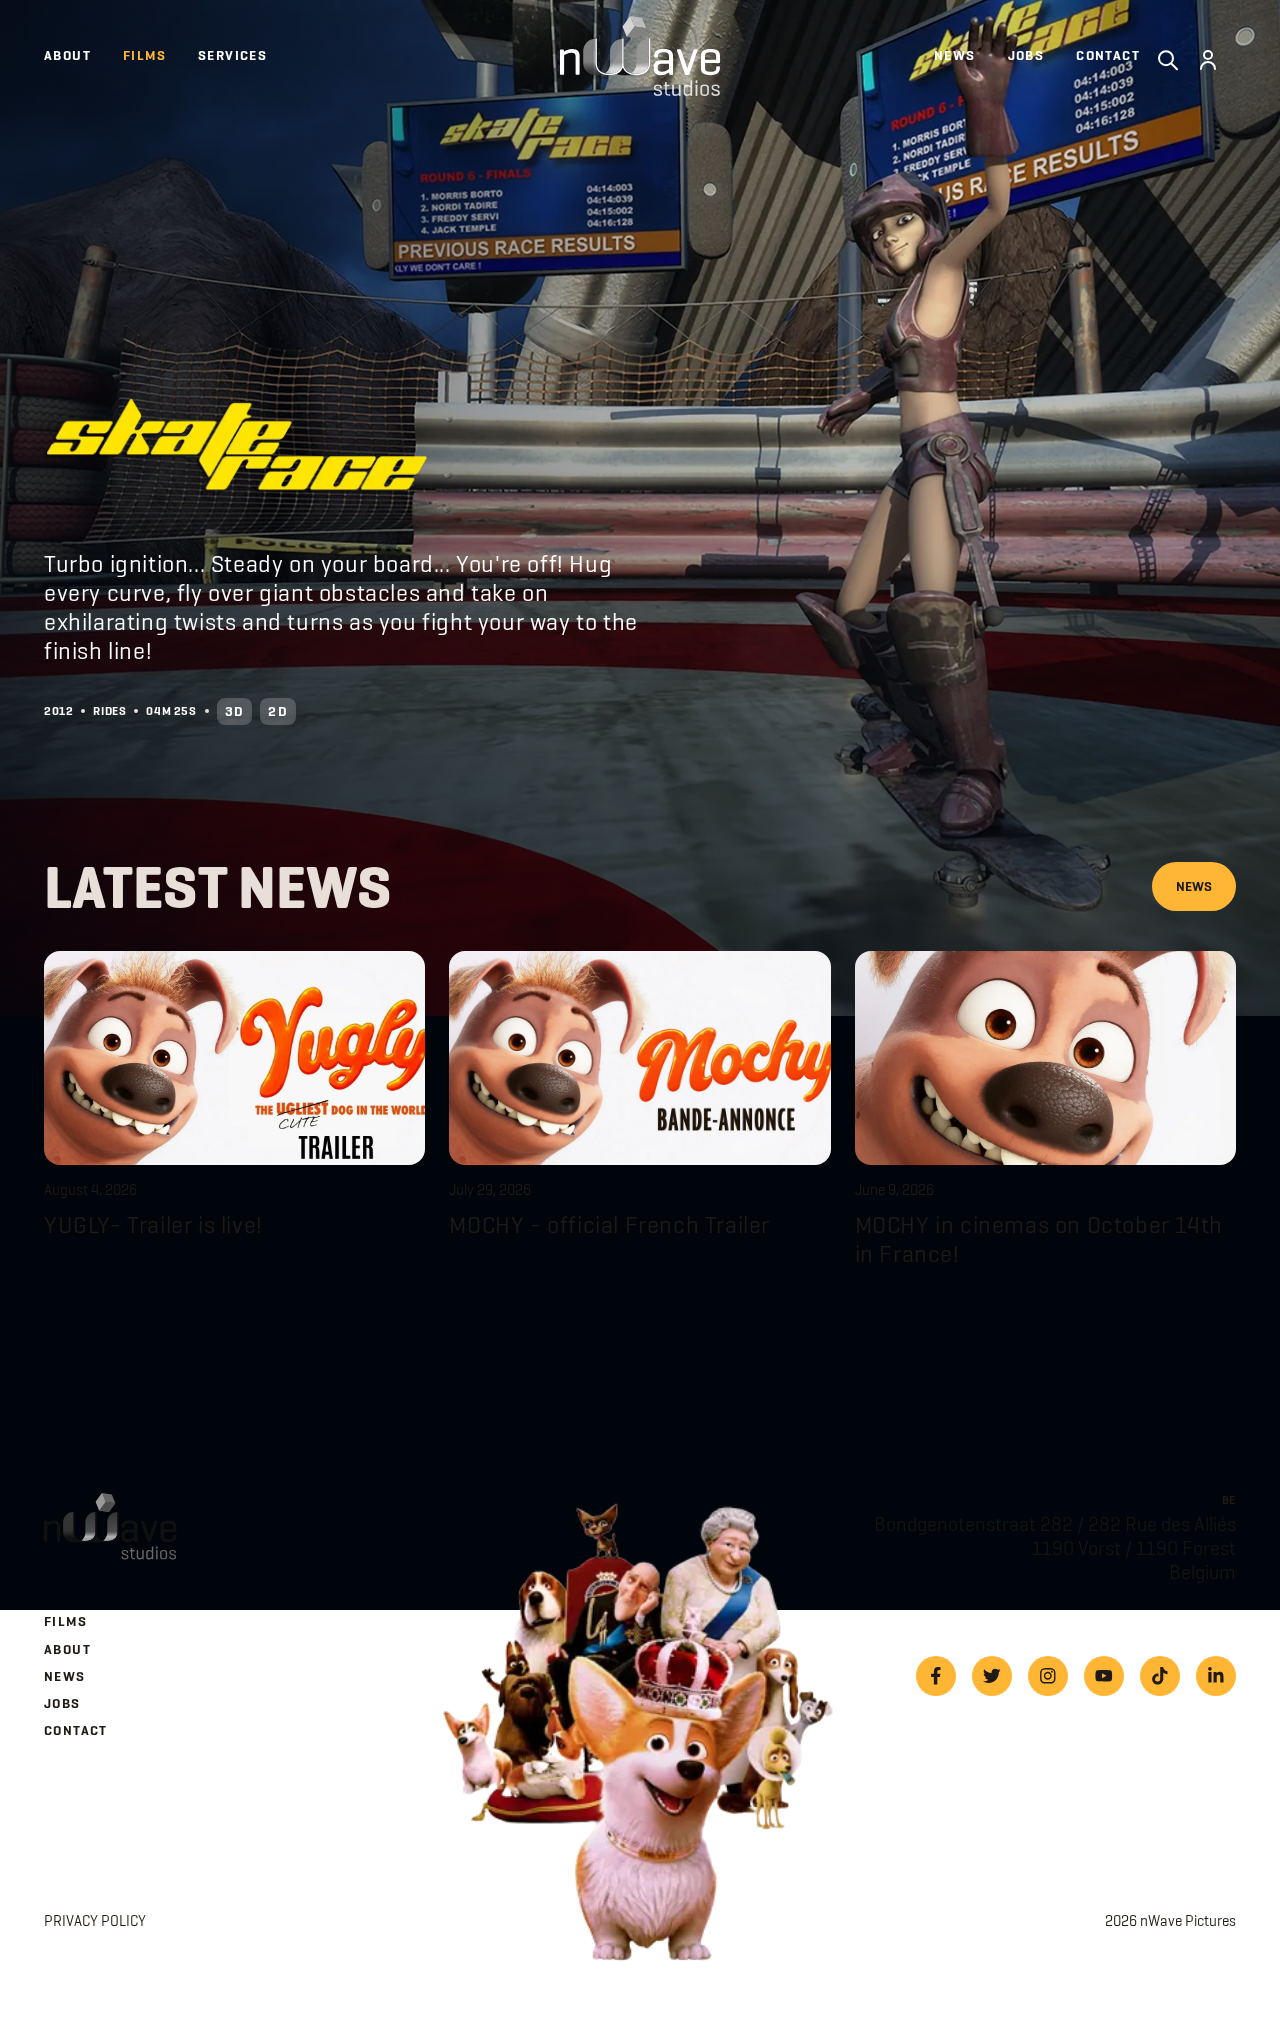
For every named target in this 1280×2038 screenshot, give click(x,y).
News (1194, 886)
